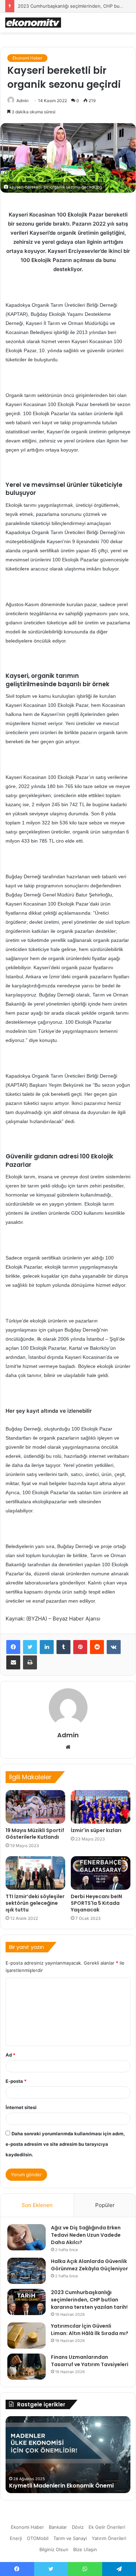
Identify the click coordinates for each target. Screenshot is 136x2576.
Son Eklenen (37, 2205)
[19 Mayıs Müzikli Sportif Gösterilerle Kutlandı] (35, 1807)
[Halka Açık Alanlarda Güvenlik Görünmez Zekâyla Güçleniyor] (27, 2271)
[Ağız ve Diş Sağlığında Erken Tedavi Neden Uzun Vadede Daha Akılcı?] (27, 2237)
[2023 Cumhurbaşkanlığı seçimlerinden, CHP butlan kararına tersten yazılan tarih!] (27, 2302)
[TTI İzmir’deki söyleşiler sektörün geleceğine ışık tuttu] (35, 1873)
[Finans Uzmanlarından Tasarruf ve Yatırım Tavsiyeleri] (27, 2367)
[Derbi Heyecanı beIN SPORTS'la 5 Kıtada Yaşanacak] (101, 1873)
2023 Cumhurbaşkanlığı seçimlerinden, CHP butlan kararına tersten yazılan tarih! (89, 2300)
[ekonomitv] (33, 23)
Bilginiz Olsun (54, 2549)
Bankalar (58, 2527)
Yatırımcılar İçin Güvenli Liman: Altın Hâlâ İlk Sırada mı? (90, 2330)
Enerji (16, 2538)
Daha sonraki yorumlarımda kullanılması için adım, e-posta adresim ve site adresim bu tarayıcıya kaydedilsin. (65, 2144)
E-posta (16, 2081)
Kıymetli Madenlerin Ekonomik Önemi (61, 2486)
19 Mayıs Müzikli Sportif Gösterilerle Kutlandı (35, 1834)
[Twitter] (30, 1647)
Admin (22, 101)
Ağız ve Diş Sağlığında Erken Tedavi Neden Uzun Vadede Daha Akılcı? (86, 2235)
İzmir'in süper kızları (96, 1830)
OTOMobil (38, 2538)
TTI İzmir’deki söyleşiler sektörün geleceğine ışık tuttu (35, 1903)
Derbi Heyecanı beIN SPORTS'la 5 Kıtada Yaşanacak (96, 1903)
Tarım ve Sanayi (70, 2538)
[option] (68, 2455)
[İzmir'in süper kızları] (101, 1807)
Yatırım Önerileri (109, 2538)
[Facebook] (13, 1647)
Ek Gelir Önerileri (107, 2527)
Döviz (78, 2527)
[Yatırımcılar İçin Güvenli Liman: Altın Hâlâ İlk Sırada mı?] (27, 2336)
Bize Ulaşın (85, 2549)
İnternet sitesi (21, 2107)
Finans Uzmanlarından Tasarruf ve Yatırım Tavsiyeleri (90, 2361)
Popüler (105, 2205)
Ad (10, 2055)
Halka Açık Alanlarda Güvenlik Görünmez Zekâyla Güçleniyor (89, 2265)
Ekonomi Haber (27, 58)
